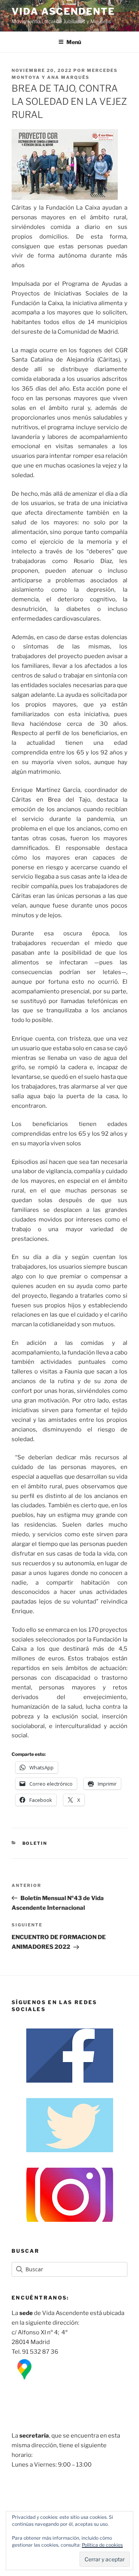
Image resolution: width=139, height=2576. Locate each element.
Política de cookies (102, 2545)
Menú (74, 42)
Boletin (35, 1843)
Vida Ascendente (63, 11)
